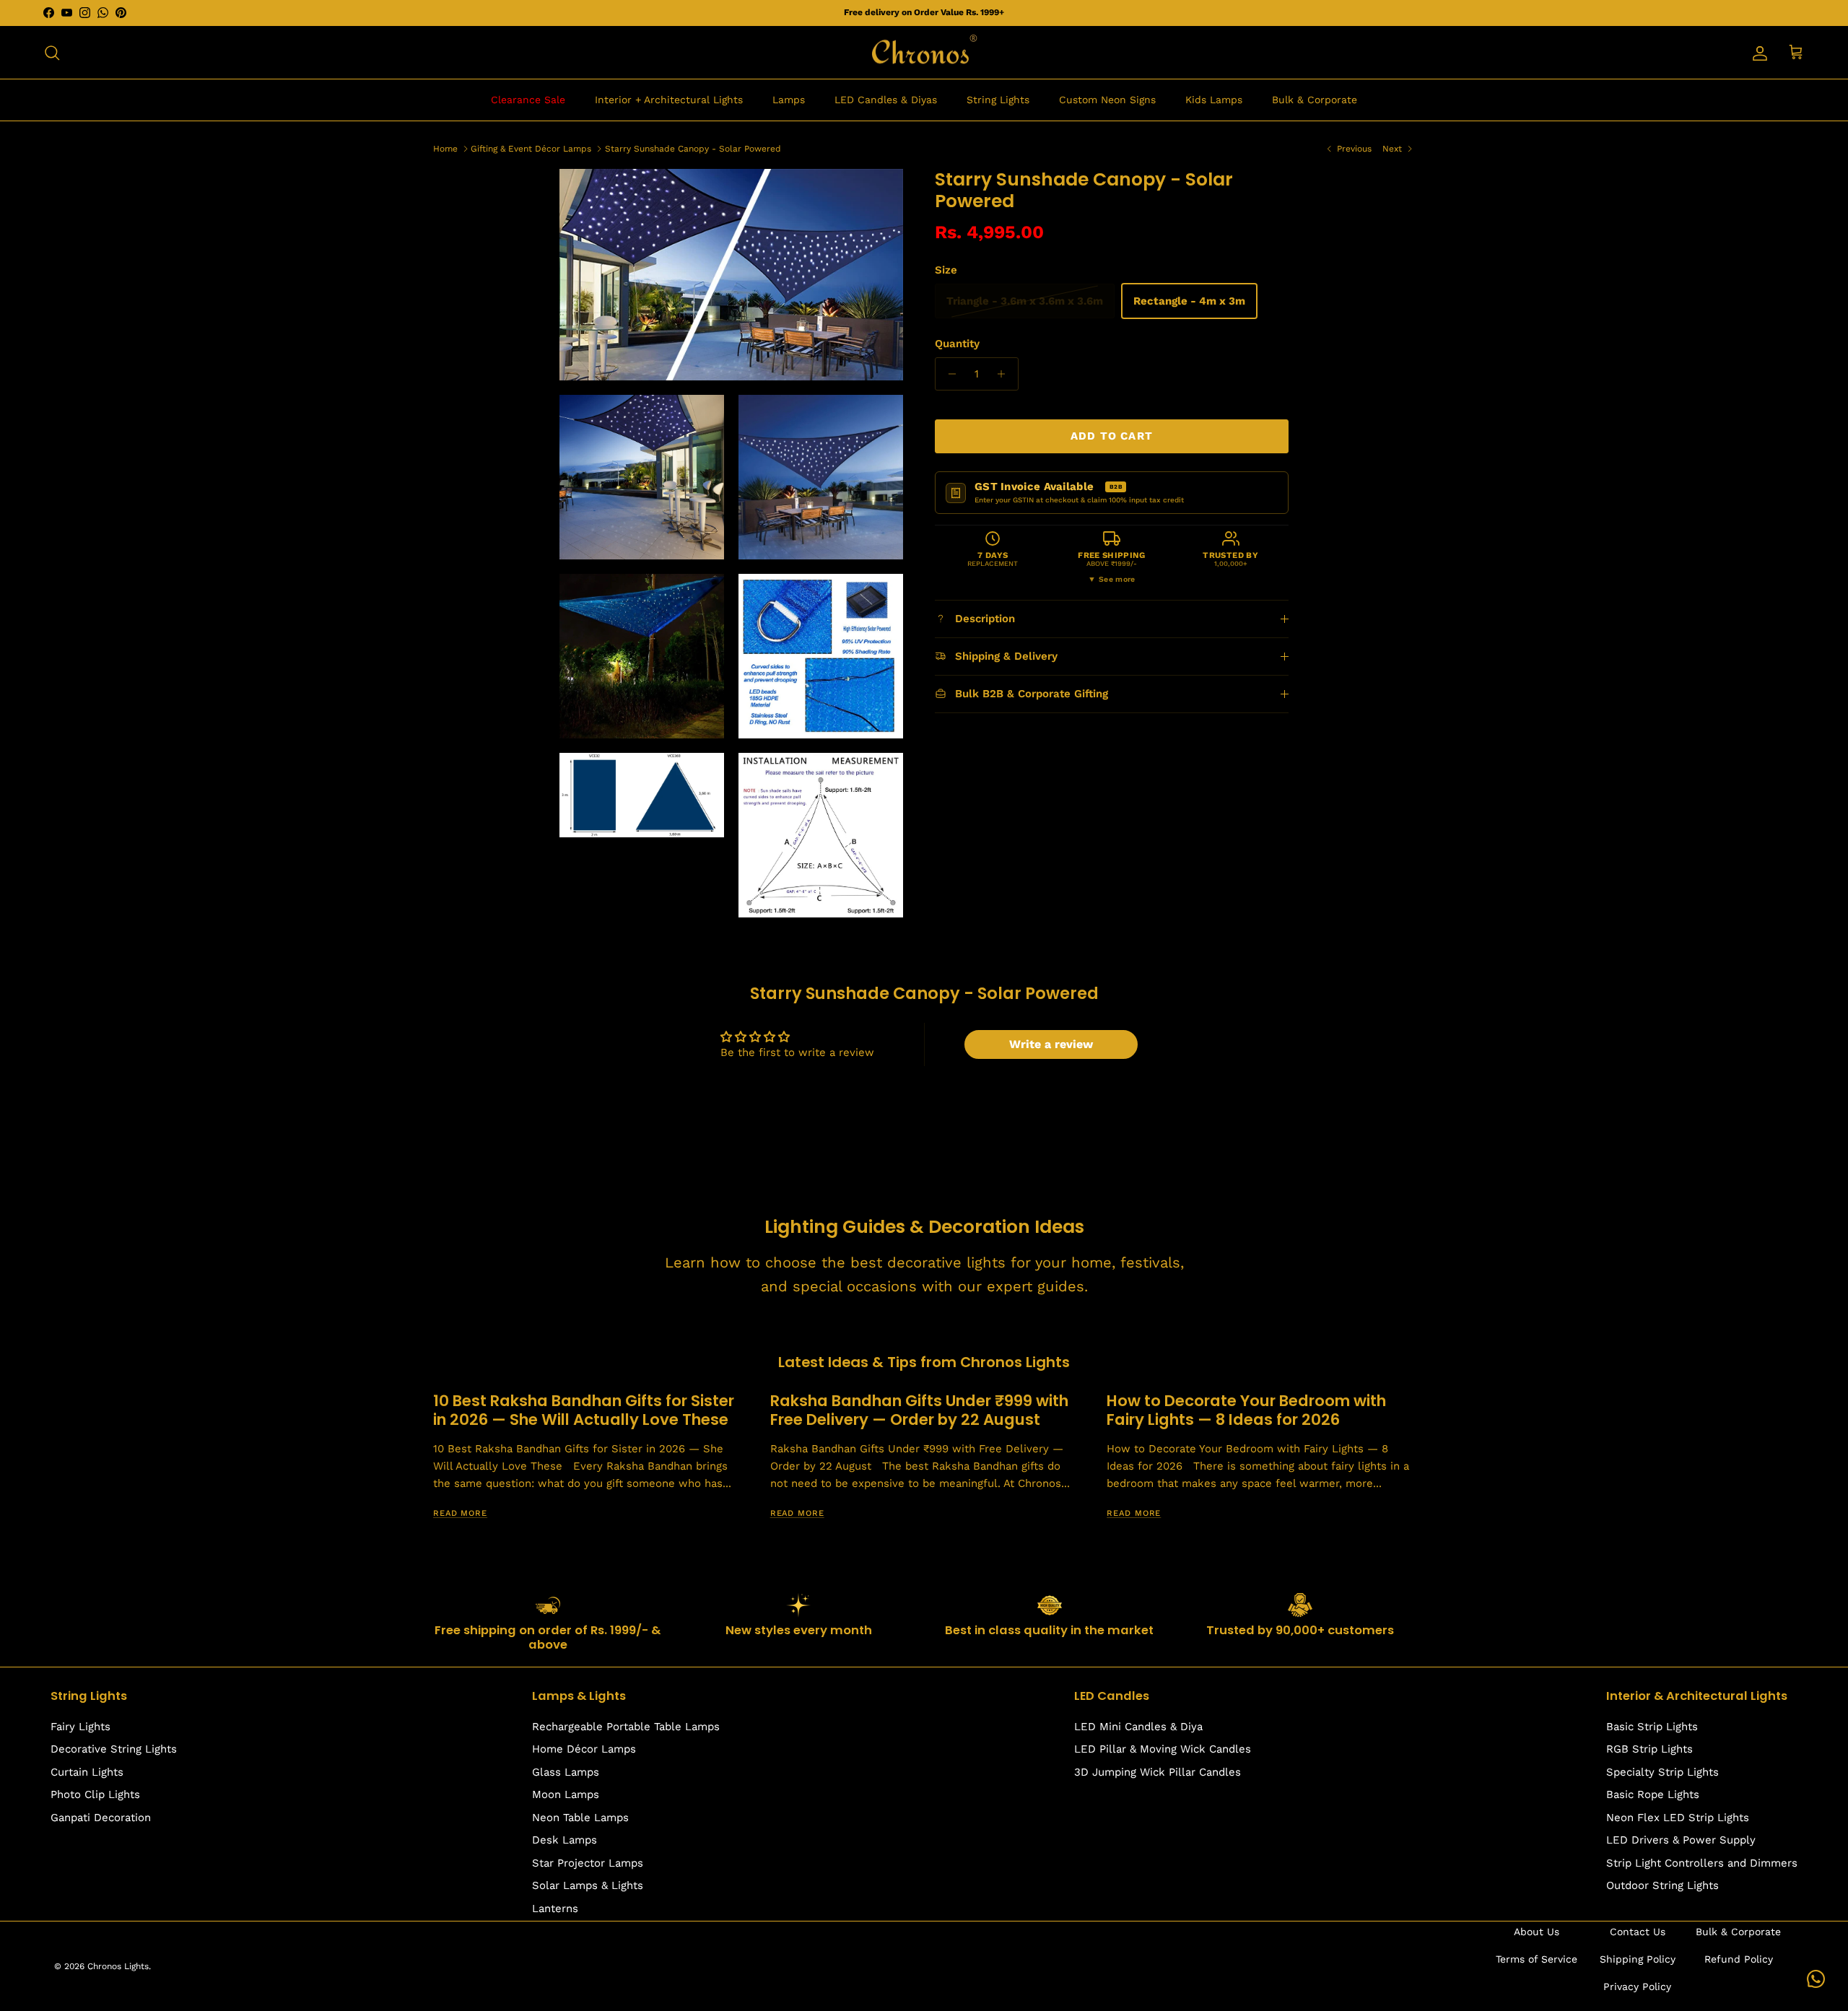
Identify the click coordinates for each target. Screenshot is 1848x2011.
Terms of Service (1537, 1959)
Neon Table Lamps (580, 1818)
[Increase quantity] (1005, 374)
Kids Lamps (1214, 100)
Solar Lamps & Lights (588, 1885)
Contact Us (1638, 1932)
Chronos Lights (118, 1966)
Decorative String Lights (114, 1749)
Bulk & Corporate (1315, 100)
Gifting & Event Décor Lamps (531, 148)
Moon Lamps (566, 1794)
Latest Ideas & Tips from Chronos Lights (924, 1362)
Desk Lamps (565, 1840)
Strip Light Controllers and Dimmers (1702, 1863)
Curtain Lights (87, 1772)
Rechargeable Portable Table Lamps (626, 1727)
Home (445, 148)
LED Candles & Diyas (886, 100)
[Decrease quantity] (948, 374)
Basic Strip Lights (1652, 1727)
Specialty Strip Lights (1662, 1772)
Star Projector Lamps (588, 1863)
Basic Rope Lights (1653, 1794)
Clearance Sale (528, 100)
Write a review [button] (1051, 1044)
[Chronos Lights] (924, 53)
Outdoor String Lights (1662, 1885)
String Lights (998, 100)
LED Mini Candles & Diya (1138, 1727)
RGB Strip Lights (1649, 1749)
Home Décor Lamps (584, 1749)
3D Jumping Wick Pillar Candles (1158, 1772)
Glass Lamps (566, 1772)
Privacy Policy (1637, 1986)
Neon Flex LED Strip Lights (1678, 1818)
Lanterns (555, 1909)
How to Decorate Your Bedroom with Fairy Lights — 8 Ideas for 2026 (1246, 1410)
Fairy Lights (80, 1727)
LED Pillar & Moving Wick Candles (1163, 1749)
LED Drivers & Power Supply (1681, 1840)
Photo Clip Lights (95, 1794)
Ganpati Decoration (101, 1818)
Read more (460, 1513)
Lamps (789, 100)
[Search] (52, 53)
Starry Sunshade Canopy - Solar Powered (693, 148)
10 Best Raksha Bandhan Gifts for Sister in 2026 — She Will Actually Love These (584, 1410)
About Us (1537, 1932)
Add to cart (1112, 436)
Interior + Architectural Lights (669, 100)
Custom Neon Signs (1107, 100)
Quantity (957, 344)
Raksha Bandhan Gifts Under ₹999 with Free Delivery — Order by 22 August (919, 1410)
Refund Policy (1739, 1959)
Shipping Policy (1638, 1959)
